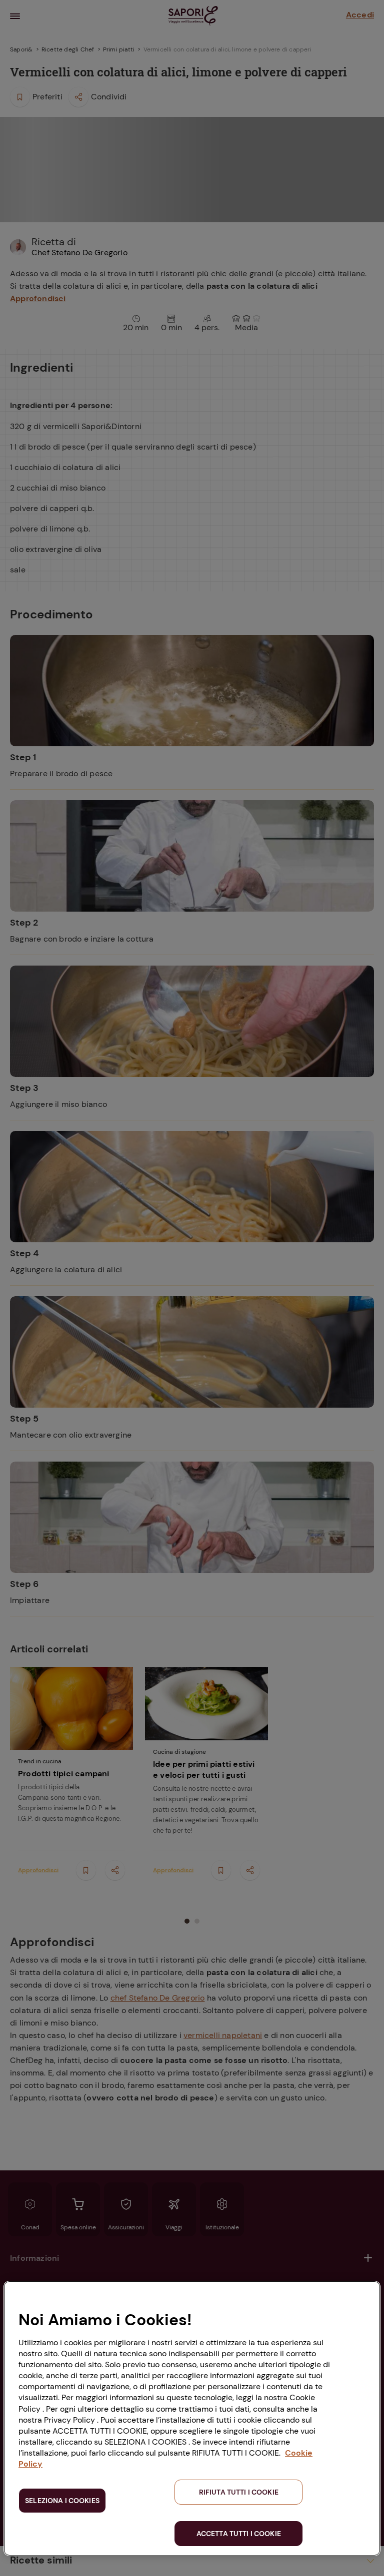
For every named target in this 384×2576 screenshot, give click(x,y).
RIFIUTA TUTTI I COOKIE (239, 2492)
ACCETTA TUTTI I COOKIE (239, 2534)
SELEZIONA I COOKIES (62, 2501)
